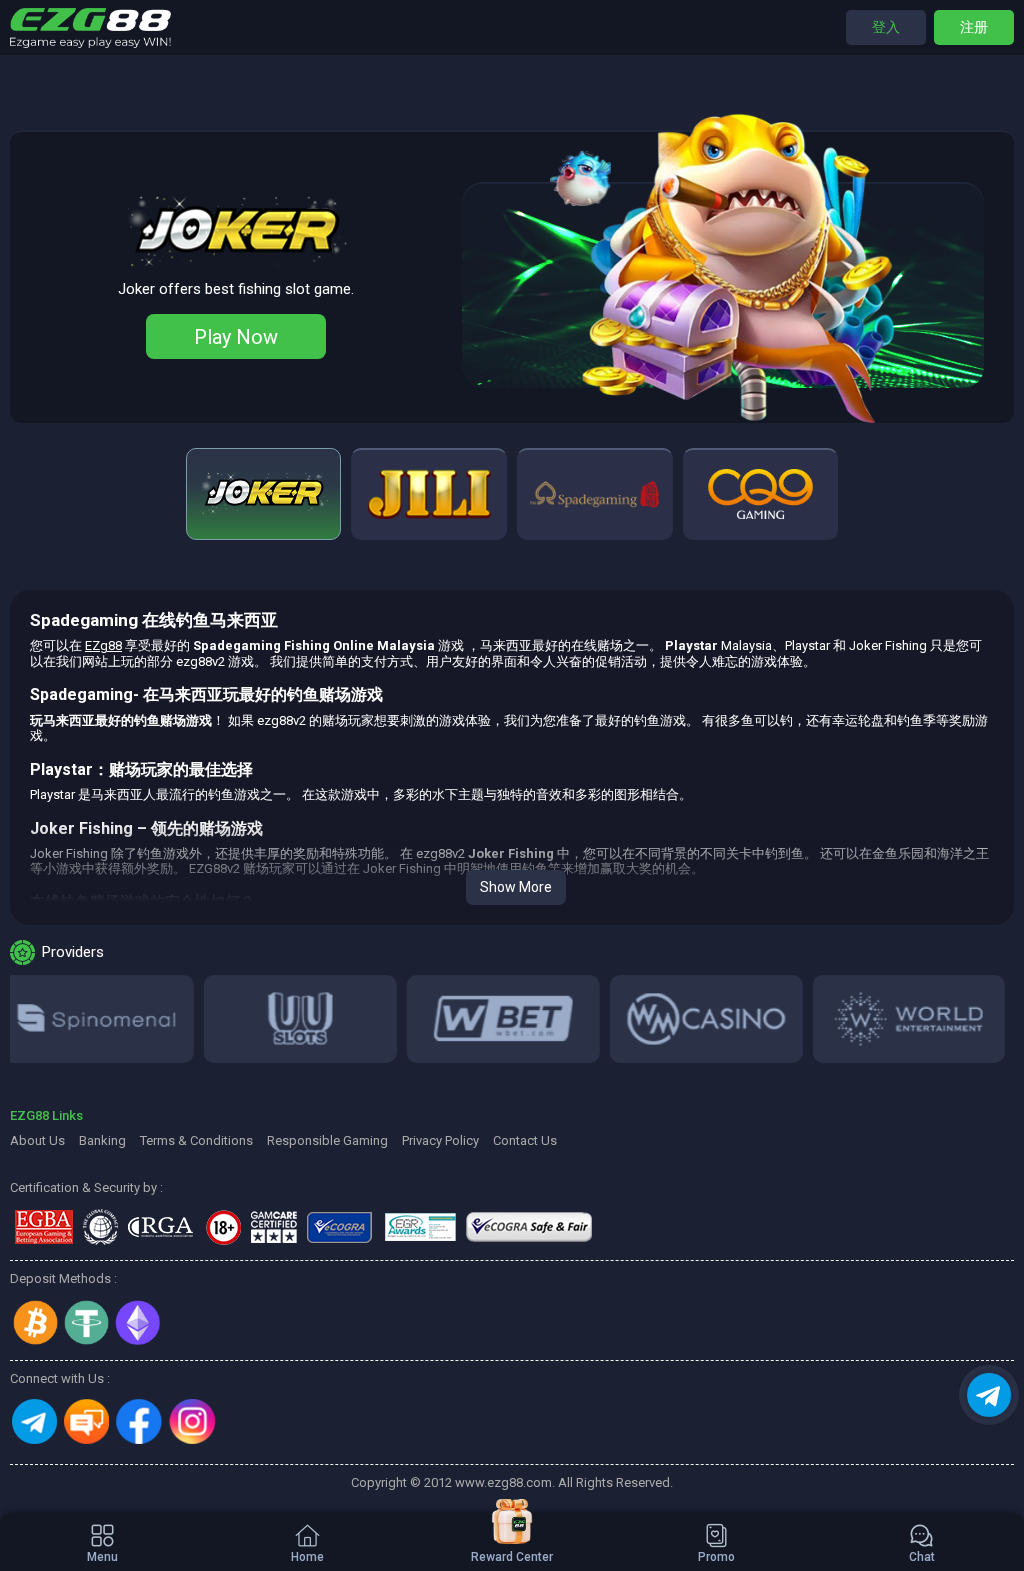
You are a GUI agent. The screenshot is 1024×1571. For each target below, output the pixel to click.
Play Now (236, 337)
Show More (516, 887)
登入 (886, 27)
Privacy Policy (440, 1140)
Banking (102, 1140)
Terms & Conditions (196, 1140)
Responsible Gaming (327, 1140)
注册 (974, 27)
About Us (37, 1140)
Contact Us (525, 1140)
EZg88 (103, 645)
